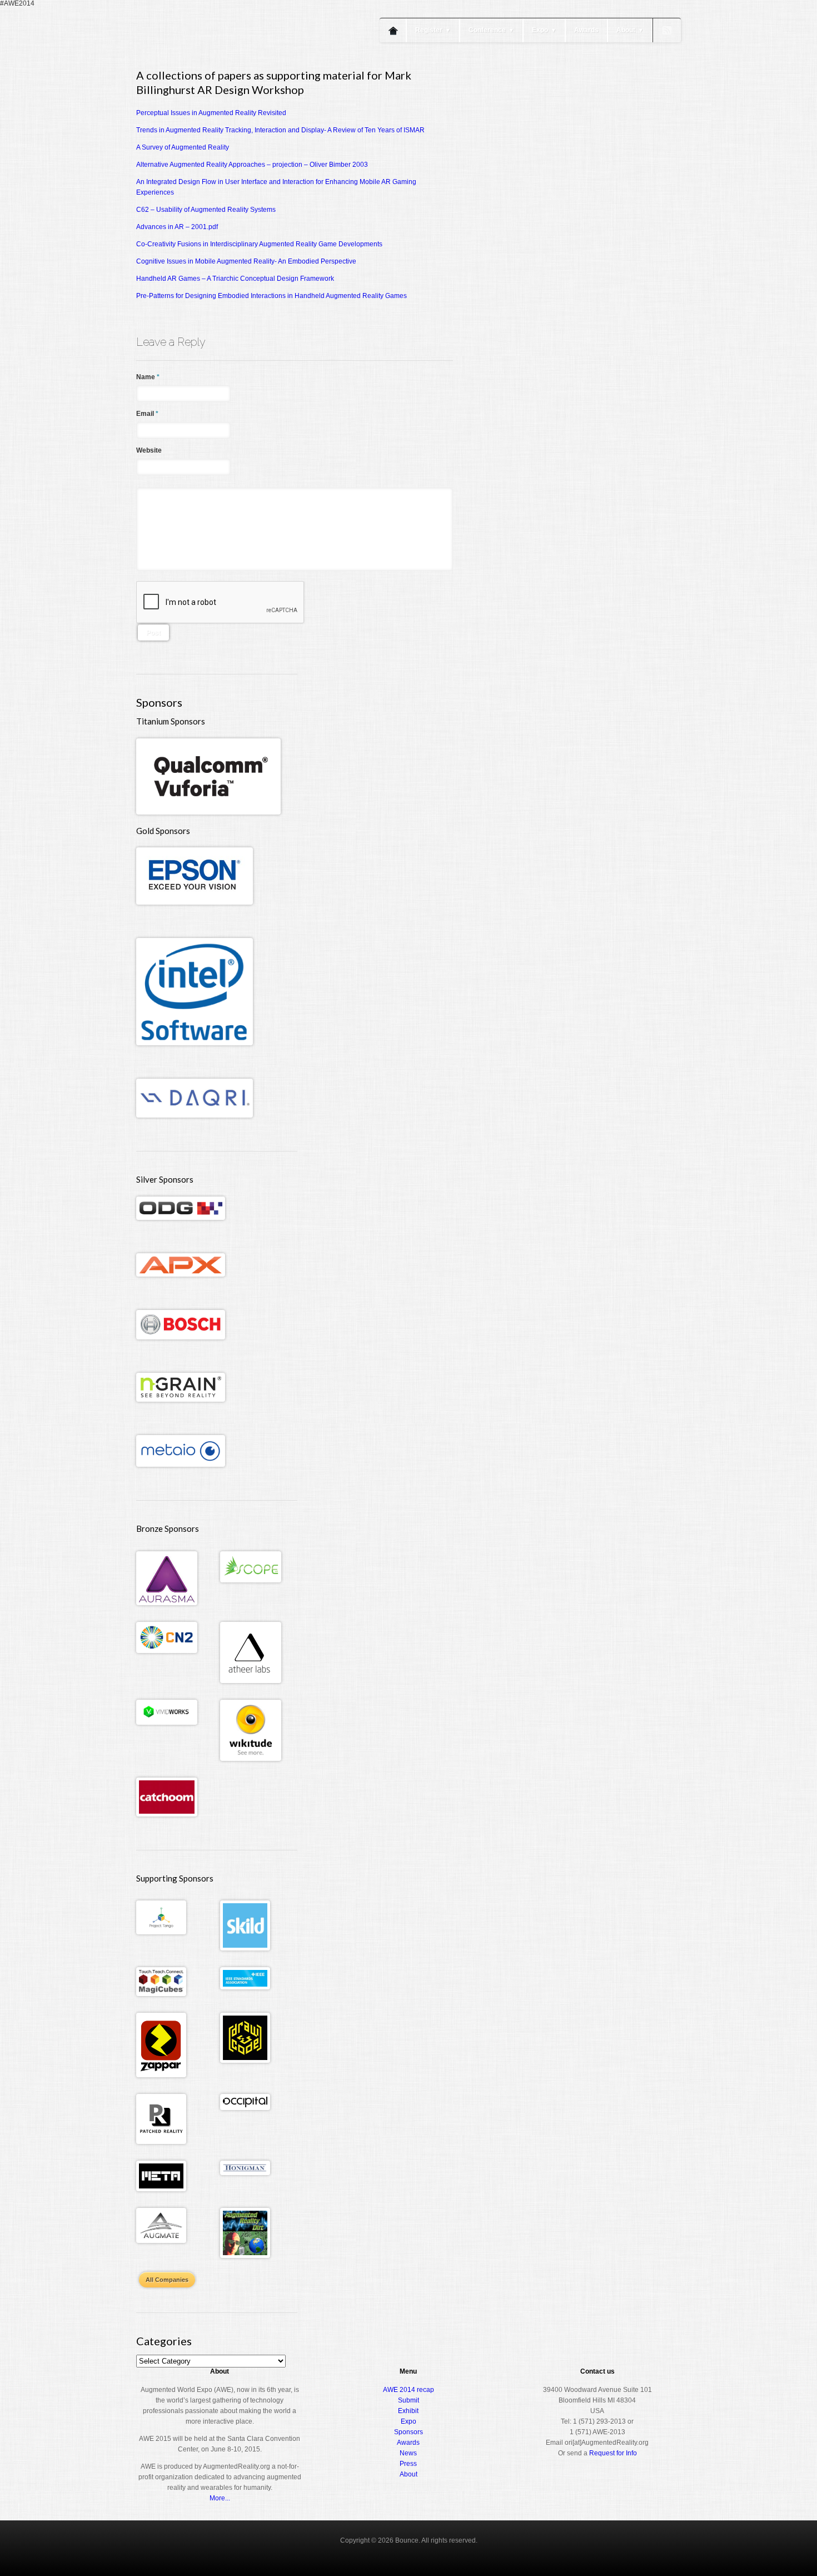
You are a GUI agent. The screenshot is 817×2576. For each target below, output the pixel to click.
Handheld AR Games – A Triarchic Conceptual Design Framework (235, 279)
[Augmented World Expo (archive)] (200, 66)
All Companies (167, 2280)
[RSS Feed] (667, 31)
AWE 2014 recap (409, 2390)
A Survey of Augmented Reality (183, 147)
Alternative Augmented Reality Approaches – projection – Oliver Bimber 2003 (252, 165)
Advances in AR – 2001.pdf (177, 227)
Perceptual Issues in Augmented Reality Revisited (211, 113)
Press (408, 2464)
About (630, 30)
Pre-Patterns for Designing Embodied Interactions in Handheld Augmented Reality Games (271, 296)
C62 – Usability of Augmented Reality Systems (206, 210)
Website (149, 450)
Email (147, 414)
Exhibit (408, 2411)
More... (220, 2498)
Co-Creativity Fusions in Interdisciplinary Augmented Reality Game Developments (259, 244)
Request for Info (613, 2453)
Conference (491, 30)
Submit (409, 2400)
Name (148, 377)
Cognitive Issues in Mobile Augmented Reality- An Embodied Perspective (246, 261)
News (408, 2453)
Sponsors (409, 2432)
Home (393, 30)
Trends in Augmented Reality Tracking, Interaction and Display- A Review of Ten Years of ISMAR (280, 130)
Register (433, 30)
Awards (586, 30)
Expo (544, 30)
